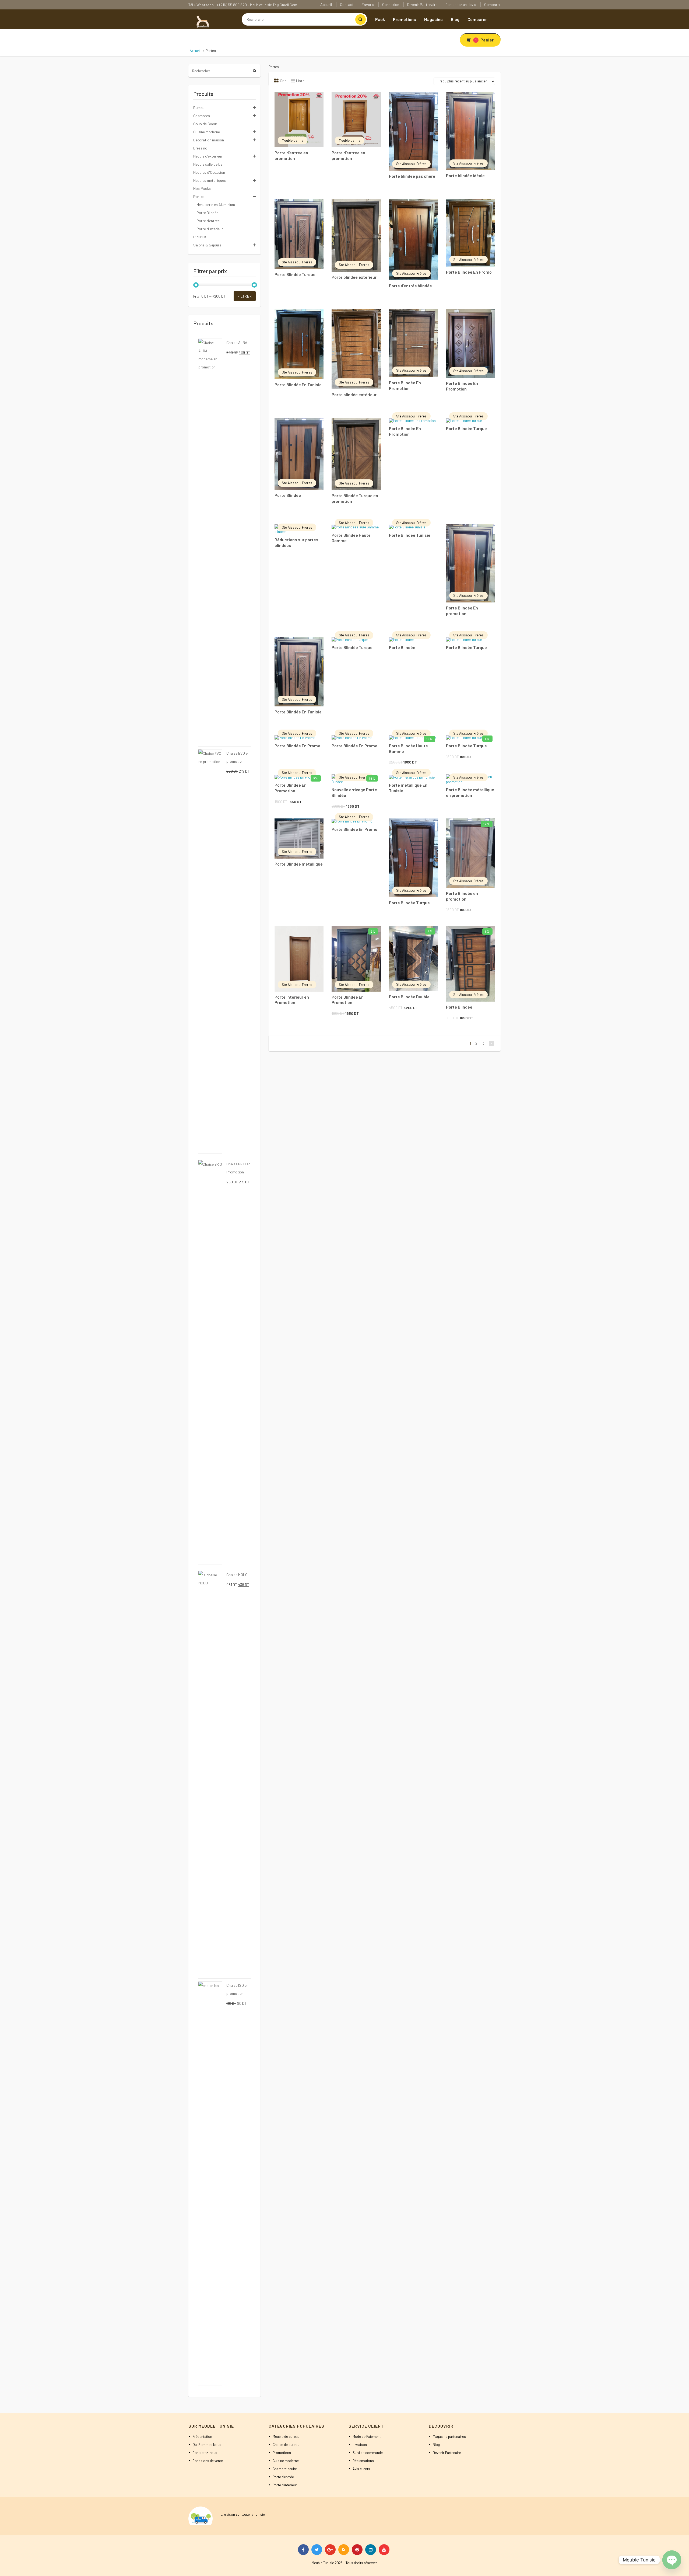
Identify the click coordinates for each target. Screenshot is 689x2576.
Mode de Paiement (367, 2436)
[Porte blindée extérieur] (356, 236)
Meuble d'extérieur (208, 156)
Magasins (433, 19)
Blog (455, 19)
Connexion (391, 4)
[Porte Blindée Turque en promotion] (356, 454)
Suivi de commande (368, 2453)
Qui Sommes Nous (207, 2445)
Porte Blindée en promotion (462, 896)
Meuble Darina (293, 140)
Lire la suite (292, 99)
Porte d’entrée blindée (410, 286)
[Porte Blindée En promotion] (471, 564)
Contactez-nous (205, 2453)
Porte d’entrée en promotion (291, 155)
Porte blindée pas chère (412, 176)
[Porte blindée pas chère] (414, 131)
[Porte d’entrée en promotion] (299, 120)
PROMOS (200, 237)
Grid (283, 81)
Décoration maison (209, 140)
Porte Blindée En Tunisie (298, 384)
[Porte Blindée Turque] (299, 234)
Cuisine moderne (207, 132)
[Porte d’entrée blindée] (414, 240)
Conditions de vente (208, 2461)
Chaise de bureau (286, 2445)
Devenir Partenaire (422, 4)
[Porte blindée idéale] (471, 131)
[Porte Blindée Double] (414, 959)
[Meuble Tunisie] (202, 21)
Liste (300, 81)
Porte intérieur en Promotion (292, 1000)
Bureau (199, 108)
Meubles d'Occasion (209, 172)
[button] (299, 99)
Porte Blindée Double (409, 997)
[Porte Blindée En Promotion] (414, 343)
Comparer (492, 4)
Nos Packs (202, 188)
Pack (380, 19)
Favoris (368, 4)
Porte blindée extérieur (354, 277)
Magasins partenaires (449, 2436)
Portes (199, 196)
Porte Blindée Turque (295, 274)
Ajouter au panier (406, 742)
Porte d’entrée (208, 221)
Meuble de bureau (286, 2436)
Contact (347, 4)
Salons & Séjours (207, 245)
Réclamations (363, 2461)
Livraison (360, 2445)
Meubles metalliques (210, 180)
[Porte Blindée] (299, 454)
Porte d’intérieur (210, 229)
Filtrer (245, 296)
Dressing (200, 148)
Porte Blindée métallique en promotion (470, 792)
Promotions (405, 19)
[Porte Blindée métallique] (299, 839)
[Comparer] (314, 100)
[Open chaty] (672, 2560)
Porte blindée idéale (465, 175)
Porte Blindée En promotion (462, 611)
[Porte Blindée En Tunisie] (299, 344)
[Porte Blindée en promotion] (471, 853)
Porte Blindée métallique (299, 864)
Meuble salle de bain (209, 164)
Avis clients (361, 2469)
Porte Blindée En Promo (469, 272)
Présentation (202, 2436)
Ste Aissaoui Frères (411, 164)
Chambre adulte (285, 2469)
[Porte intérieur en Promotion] (299, 959)
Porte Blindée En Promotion (405, 385)
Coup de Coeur (205, 124)
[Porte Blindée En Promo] (471, 233)
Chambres (202, 116)
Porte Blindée (288, 495)
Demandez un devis (461, 4)
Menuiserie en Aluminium (216, 205)
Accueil (326, 4)
